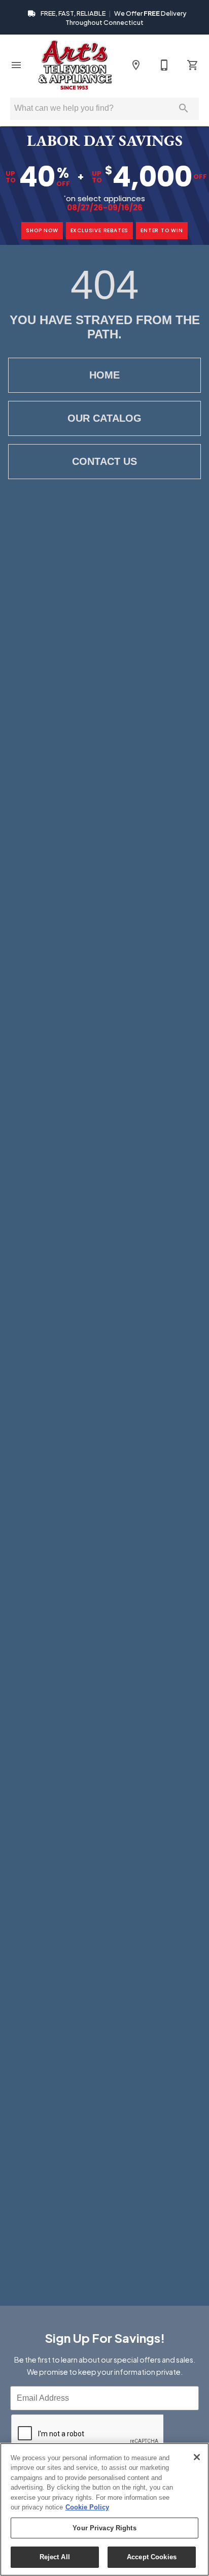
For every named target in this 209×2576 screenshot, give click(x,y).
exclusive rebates (100, 230)
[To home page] (75, 65)
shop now (42, 230)
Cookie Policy (87, 2507)
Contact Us (104, 461)
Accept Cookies (152, 2557)
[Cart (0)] (193, 65)
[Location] (136, 65)
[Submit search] (184, 108)
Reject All (55, 2557)
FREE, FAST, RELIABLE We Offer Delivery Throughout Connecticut (113, 18)
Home (104, 375)
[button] (16, 65)
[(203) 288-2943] (164, 65)
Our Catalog (104, 418)
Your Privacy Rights (104, 2528)
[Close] (197, 2457)
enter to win (162, 230)
